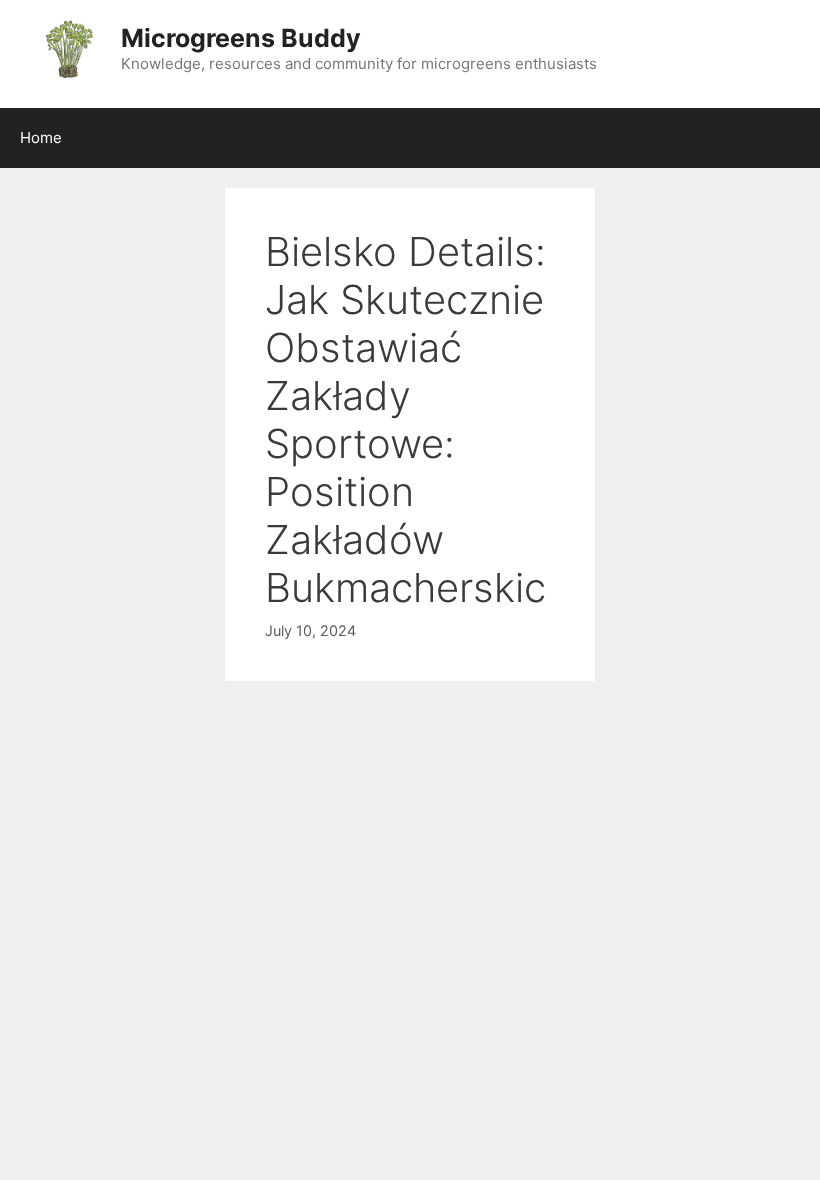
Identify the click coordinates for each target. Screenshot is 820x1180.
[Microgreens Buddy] (67, 48)
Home (41, 137)
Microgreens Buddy (241, 38)
